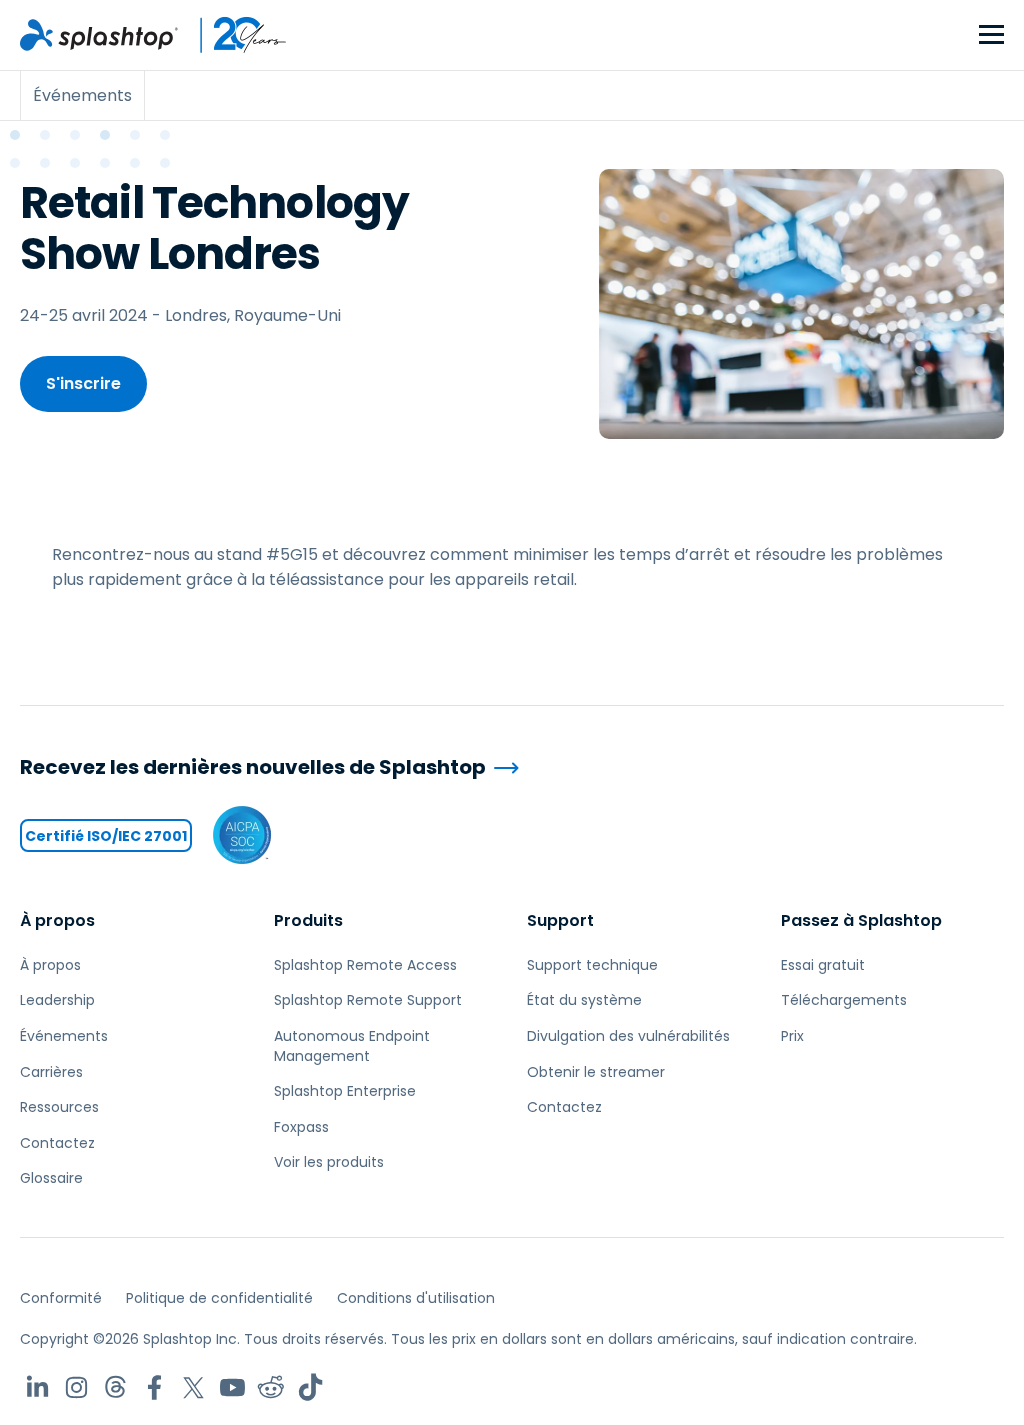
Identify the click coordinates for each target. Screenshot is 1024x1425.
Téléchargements (844, 1000)
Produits (308, 920)
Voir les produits (329, 1162)
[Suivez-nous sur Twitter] (193, 1387)
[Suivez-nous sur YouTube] (232, 1387)
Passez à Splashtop (861, 920)
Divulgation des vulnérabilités (628, 1036)
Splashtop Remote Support (368, 1000)
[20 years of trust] (233, 35)
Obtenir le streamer (596, 1072)
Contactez (57, 1143)
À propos (57, 920)
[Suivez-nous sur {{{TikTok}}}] (310, 1387)
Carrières (51, 1072)
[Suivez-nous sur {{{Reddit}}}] (271, 1387)
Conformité (61, 1298)
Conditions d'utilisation (416, 1298)
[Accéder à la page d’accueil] (99, 35)
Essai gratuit (823, 965)
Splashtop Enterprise (345, 1091)
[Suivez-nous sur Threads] (115, 1387)
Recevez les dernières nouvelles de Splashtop (253, 767)
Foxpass (301, 1127)
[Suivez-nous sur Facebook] (154, 1387)
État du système (584, 1000)
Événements (64, 1036)
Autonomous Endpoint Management (352, 1046)
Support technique (592, 965)
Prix (792, 1036)
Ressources (59, 1107)
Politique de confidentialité (219, 1298)
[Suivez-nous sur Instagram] (76, 1387)
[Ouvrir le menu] (991, 35)
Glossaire (51, 1178)
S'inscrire (83, 383)
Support (560, 920)
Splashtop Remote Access (365, 965)
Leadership (57, 1000)
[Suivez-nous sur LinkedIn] (37, 1387)
